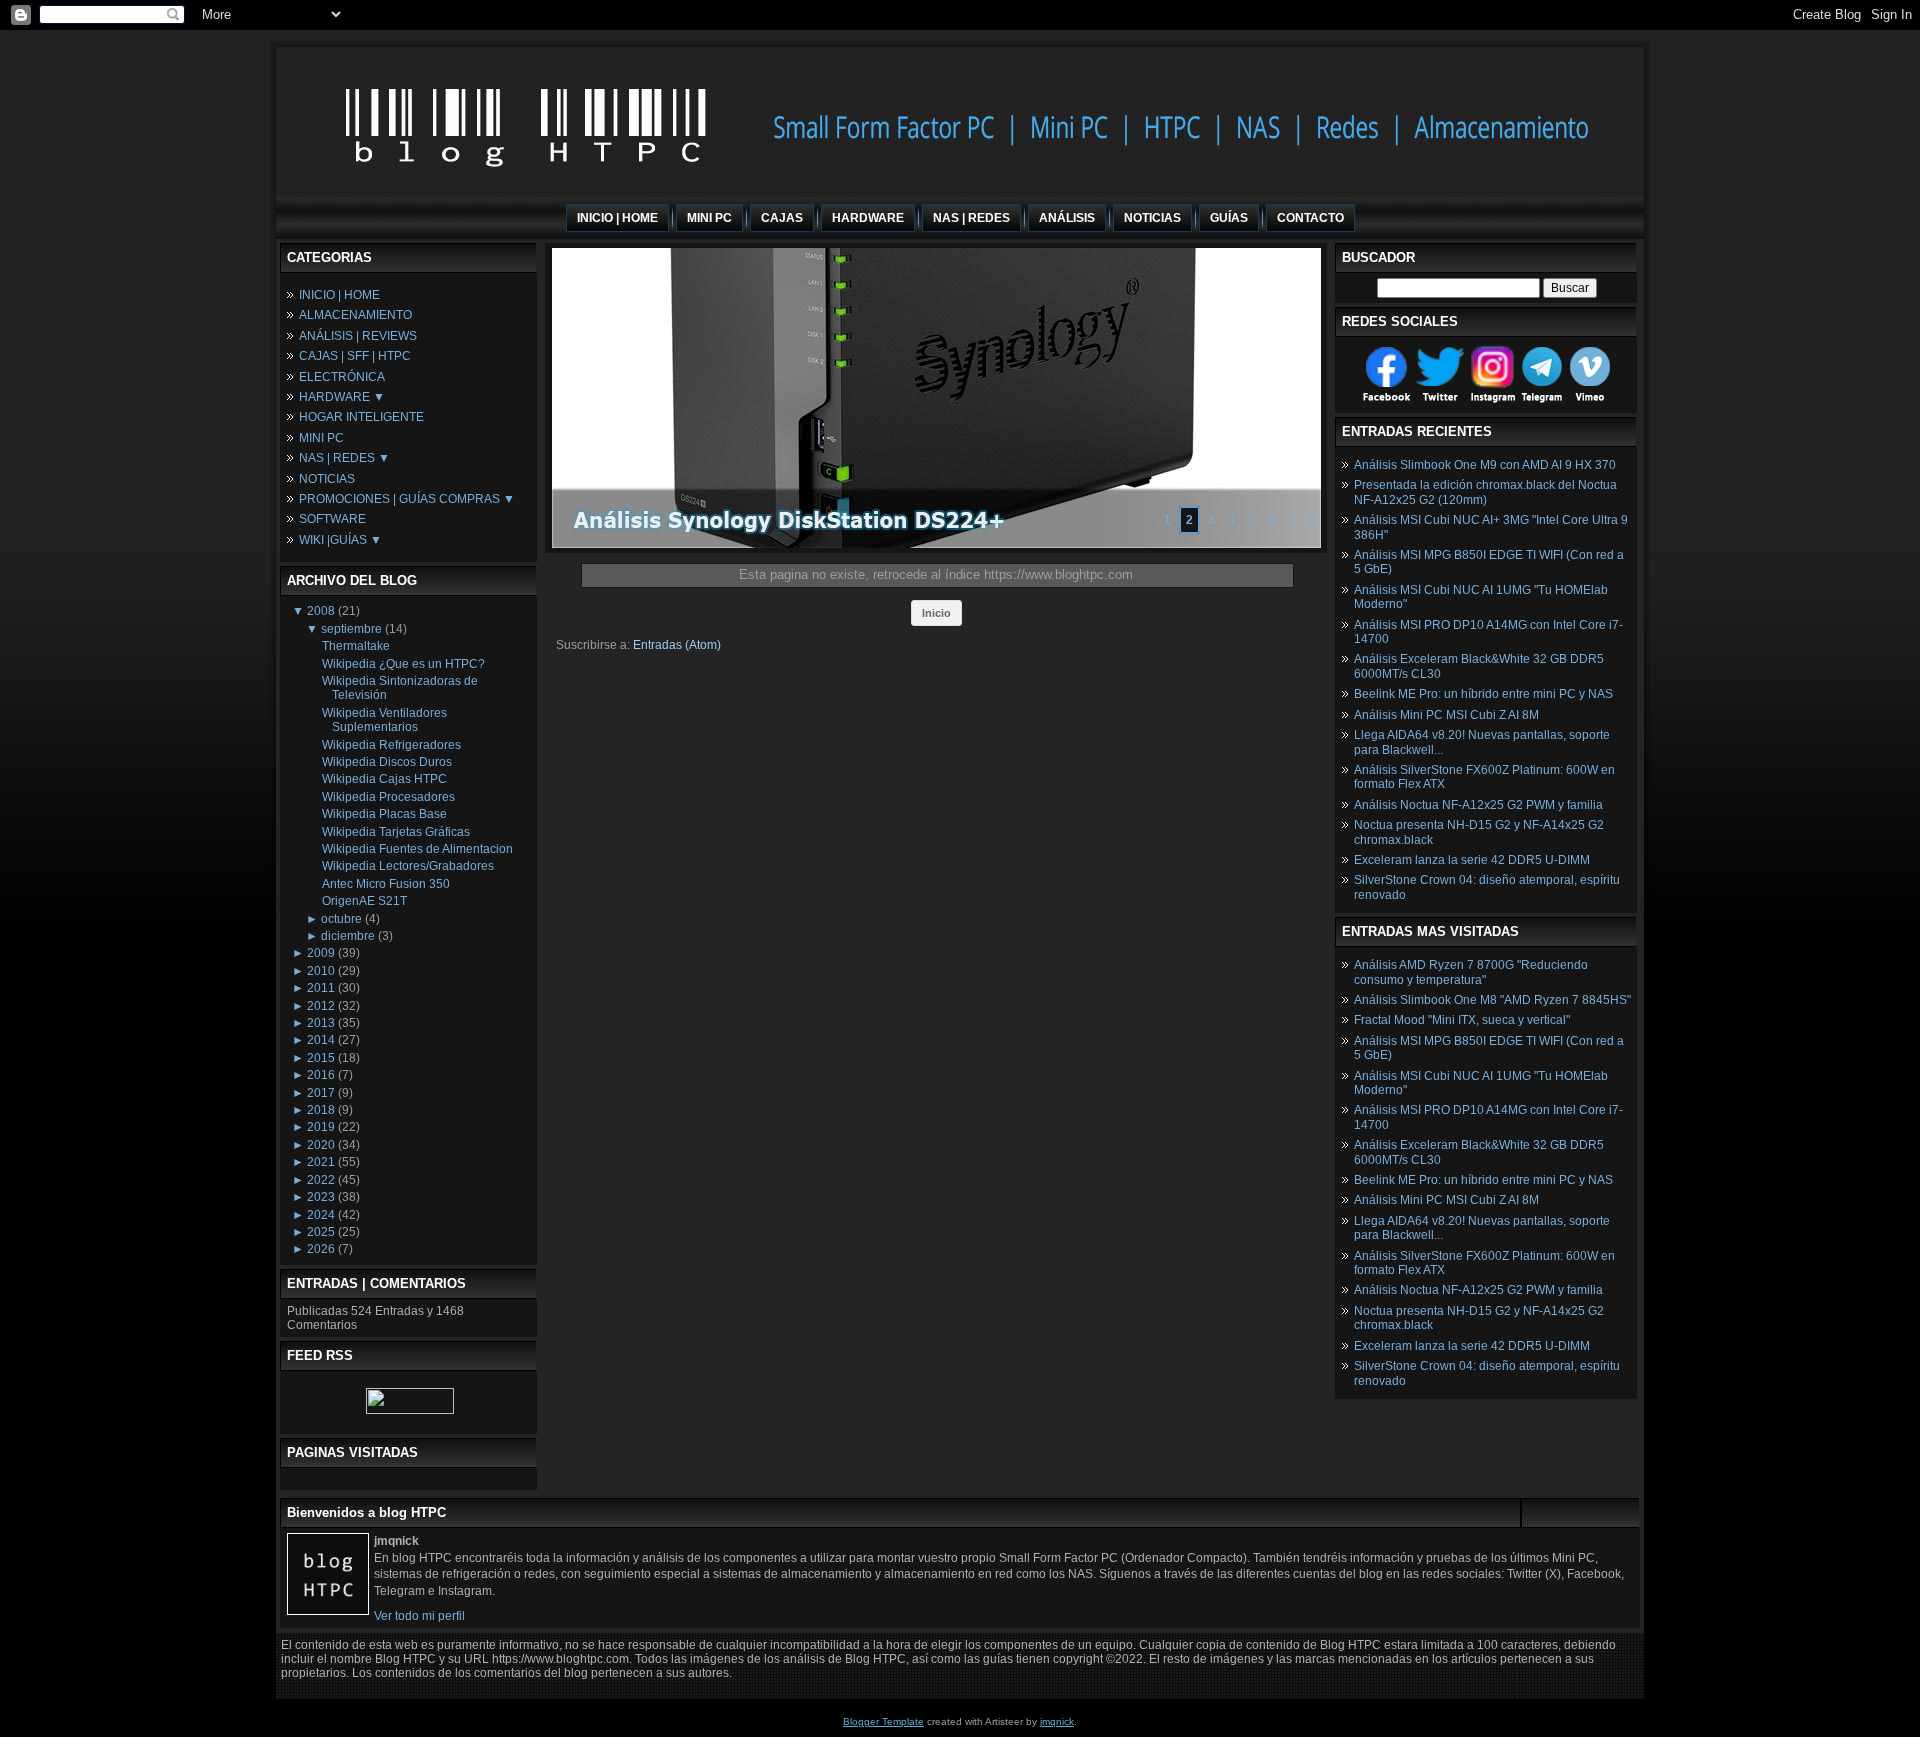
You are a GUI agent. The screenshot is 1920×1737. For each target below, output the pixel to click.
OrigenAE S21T (364, 901)
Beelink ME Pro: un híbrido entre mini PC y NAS (1483, 694)
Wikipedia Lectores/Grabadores (408, 866)
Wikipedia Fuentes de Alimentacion (417, 849)
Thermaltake (356, 646)
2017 (321, 1093)
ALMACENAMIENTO (355, 315)
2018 (321, 1110)
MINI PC (321, 438)
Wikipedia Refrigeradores (391, 745)
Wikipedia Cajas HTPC (384, 779)
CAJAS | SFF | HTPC (355, 356)
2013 (321, 1023)
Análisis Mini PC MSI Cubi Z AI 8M (1446, 715)
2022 (321, 1180)
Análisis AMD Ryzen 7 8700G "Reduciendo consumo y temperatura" (1471, 972)
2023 (321, 1197)
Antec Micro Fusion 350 (386, 884)
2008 (321, 611)
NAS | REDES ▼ (344, 458)
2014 (321, 1040)
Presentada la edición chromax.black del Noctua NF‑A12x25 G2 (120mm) (1485, 492)
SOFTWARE (332, 519)
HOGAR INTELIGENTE (361, 417)
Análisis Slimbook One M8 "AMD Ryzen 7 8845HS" (1492, 1000)
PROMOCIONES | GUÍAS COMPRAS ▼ (407, 499)
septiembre (351, 629)
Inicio (936, 613)
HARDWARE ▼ (342, 397)
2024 (321, 1215)
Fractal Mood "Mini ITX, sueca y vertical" (1462, 1020)
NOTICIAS (327, 479)
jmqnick (1057, 1721)
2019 (321, 1127)
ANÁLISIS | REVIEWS (358, 336)
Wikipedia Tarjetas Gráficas (396, 832)
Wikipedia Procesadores (388, 797)
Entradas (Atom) (677, 645)
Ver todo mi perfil (419, 1616)
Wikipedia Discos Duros (387, 762)
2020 (321, 1145)
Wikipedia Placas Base (384, 814)
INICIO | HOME (339, 295)
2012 (321, 1006)
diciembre (348, 936)
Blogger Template (883, 1721)
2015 (321, 1058)
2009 (321, 953)
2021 (321, 1162)
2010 (321, 971)
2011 (321, 988)
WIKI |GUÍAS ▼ (340, 540)
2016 (321, 1075)
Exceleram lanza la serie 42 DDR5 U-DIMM (1472, 860)
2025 (321, 1232)
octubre (341, 919)
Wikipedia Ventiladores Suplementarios (384, 720)
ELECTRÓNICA (342, 377)
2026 (321, 1249)
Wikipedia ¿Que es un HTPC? (403, 664)
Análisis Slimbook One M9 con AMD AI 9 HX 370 (1485, 465)
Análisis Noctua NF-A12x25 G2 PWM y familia (1478, 805)
